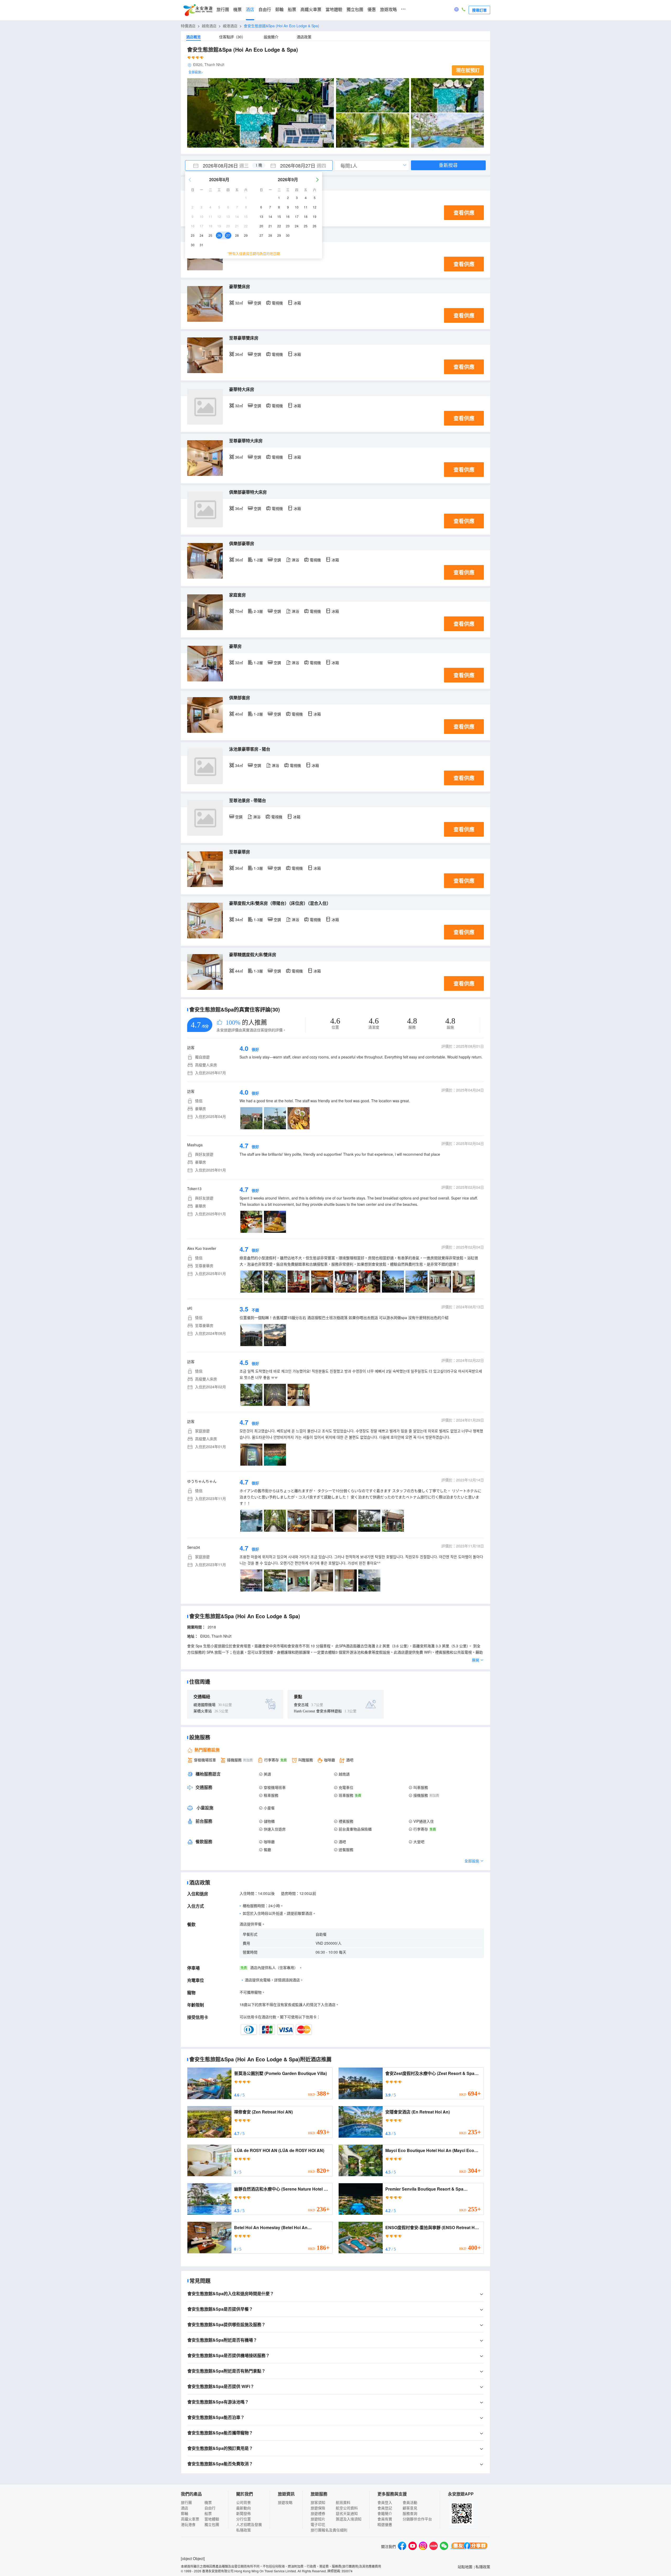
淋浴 (295, 560)
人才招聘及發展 (249, 2524)
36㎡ (239, 354)
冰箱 (297, 303)
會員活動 (410, 2502)
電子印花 (318, 2524)
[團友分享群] (469, 2547)
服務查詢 (410, 2513)
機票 (237, 10)
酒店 (250, 10)
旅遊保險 (318, 2508)
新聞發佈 (243, 2513)
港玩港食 (188, 2524)
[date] (222, 165)
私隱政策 (243, 2530)
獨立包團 (355, 10)
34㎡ (239, 765)
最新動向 (243, 2508)
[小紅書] (434, 2547)
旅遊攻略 (388, 10)
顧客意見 (410, 2508)
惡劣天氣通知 (347, 2513)
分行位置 (243, 2519)
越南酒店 (209, 26)
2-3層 (258, 611)
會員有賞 (385, 2519)
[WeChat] (444, 2547)
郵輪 (279, 10)
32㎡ (239, 303)
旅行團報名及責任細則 (329, 2530)
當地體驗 (334, 10)
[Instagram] (423, 2547)
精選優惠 (385, 2524)
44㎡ (239, 971)
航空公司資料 (347, 2508)
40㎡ (239, 714)
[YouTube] (413, 2547)
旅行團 (223, 10)
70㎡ (239, 611)
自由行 (265, 10)
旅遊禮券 (318, 2513)
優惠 (372, 10)
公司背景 (243, 2502)
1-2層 (258, 560)
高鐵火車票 (311, 10)
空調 (257, 303)
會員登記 (385, 2508)
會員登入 (385, 2502)
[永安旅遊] (198, 10)
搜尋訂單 (479, 10)
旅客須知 (318, 2502)
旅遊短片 (318, 2519)
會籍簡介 (385, 2513)
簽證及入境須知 (349, 2519)
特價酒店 (188, 26)
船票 (292, 10)
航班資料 (343, 2502)
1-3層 (258, 868)
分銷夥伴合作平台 (417, 2519)
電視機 (277, 303)
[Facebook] (402, 2547)
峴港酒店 (230, 26)
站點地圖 (465, 2567)
